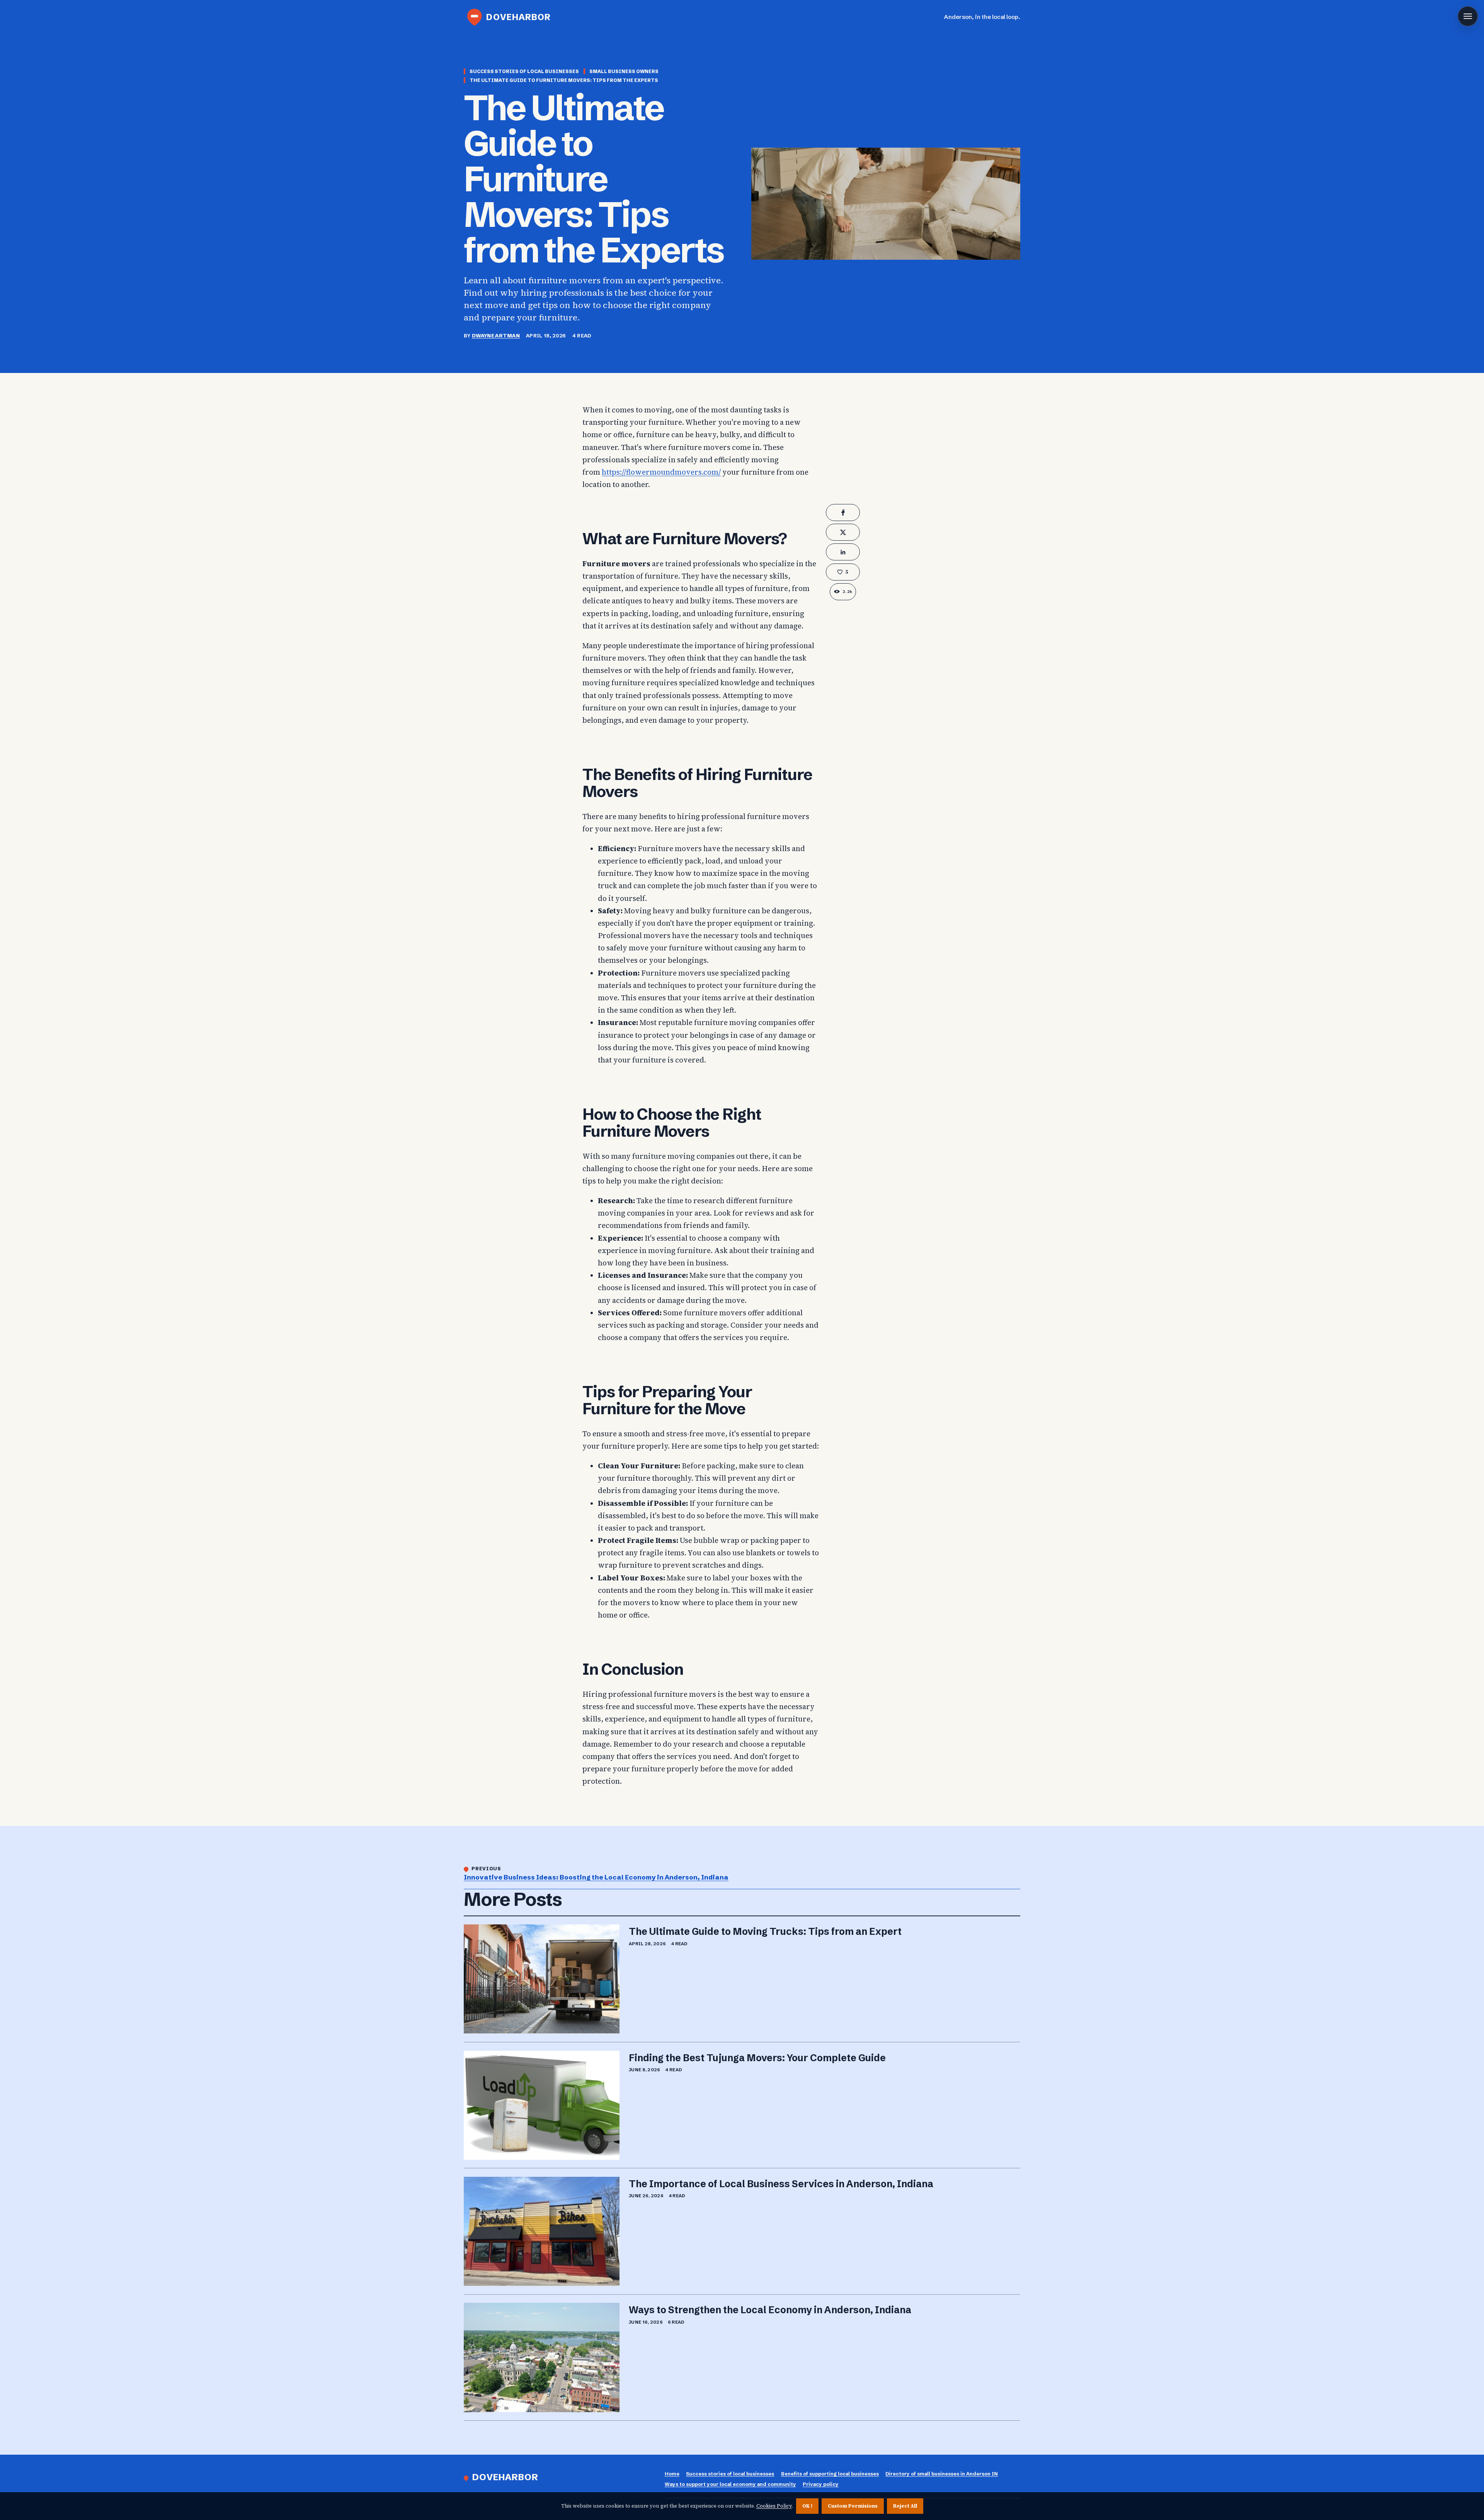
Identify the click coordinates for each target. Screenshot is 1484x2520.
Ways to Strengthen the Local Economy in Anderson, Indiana (770, 2310)
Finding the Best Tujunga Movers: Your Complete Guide (757, 2058)
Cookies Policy (774, 2506)
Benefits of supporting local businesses (830, 2474)
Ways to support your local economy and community (730, 2484)
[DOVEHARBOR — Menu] (1468, 16)
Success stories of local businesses (730, 2474)
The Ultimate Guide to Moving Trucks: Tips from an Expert (765, 1931)
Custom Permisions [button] (853, 2506)
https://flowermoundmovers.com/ (661, 472)
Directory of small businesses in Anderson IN (942, 2474)
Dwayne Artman (496, 335)
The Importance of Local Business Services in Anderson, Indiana (781, 2184)
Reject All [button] (905, 2506)
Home (672, 2474)
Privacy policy (821, 2484)
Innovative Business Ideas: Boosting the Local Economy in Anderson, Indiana (596, 1877)
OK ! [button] (807, 2506)
